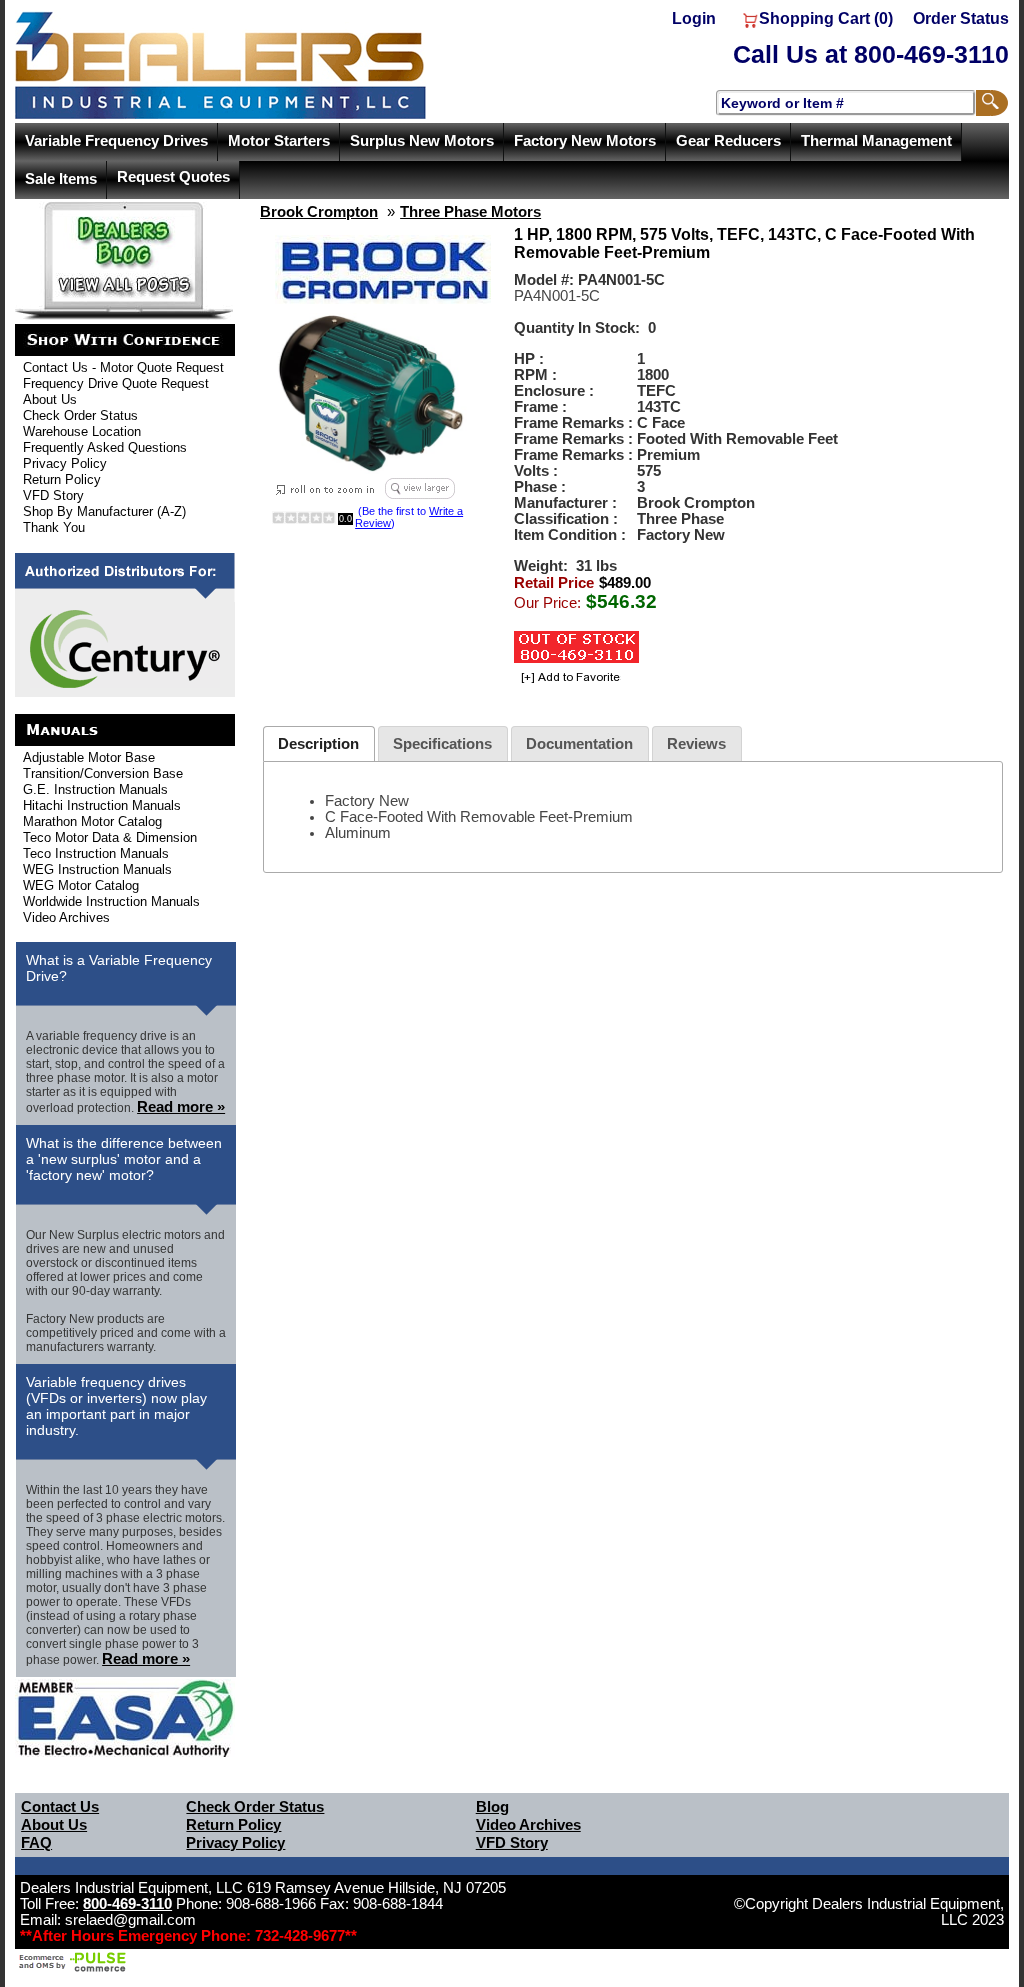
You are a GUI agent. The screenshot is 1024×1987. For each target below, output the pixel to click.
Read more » (181, 1107)
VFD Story (53, 495)
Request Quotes (173, 177)
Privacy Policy (65, 463)
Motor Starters (279, 141)
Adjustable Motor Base (89, 757)
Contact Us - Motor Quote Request (123, 367)
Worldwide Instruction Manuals (111, 901)
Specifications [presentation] (442, 744)
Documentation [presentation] (579, 744)
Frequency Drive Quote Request (116, 383)
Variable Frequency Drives (116, 141)
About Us (50, 399)
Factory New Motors (585, 141)
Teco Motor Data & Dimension (110, 837)
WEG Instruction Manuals (97, 869)
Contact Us (60, 1807)
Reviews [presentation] (696, 744)
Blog (492, 1807)
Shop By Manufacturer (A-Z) (104, 511)
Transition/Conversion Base (103, 773)
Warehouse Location (82, 431)
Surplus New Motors (422, 141)
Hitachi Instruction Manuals (102, 805)
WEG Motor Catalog (81, 885)
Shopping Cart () (826, 18)
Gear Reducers (728, 141)
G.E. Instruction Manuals (95, 789)
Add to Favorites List (567, 678)
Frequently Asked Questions (105, 447)
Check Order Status (80, 415)
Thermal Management (876, 141)
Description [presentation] (318, 744)
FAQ (36, 1843)
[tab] (319, 743)
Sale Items (61, 179)
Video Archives (66, 917)
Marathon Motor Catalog (92, 821)
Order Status (961, 18)
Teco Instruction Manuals (96, 853)
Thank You (54, 527)
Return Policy (62, 479)
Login (694, 18)
